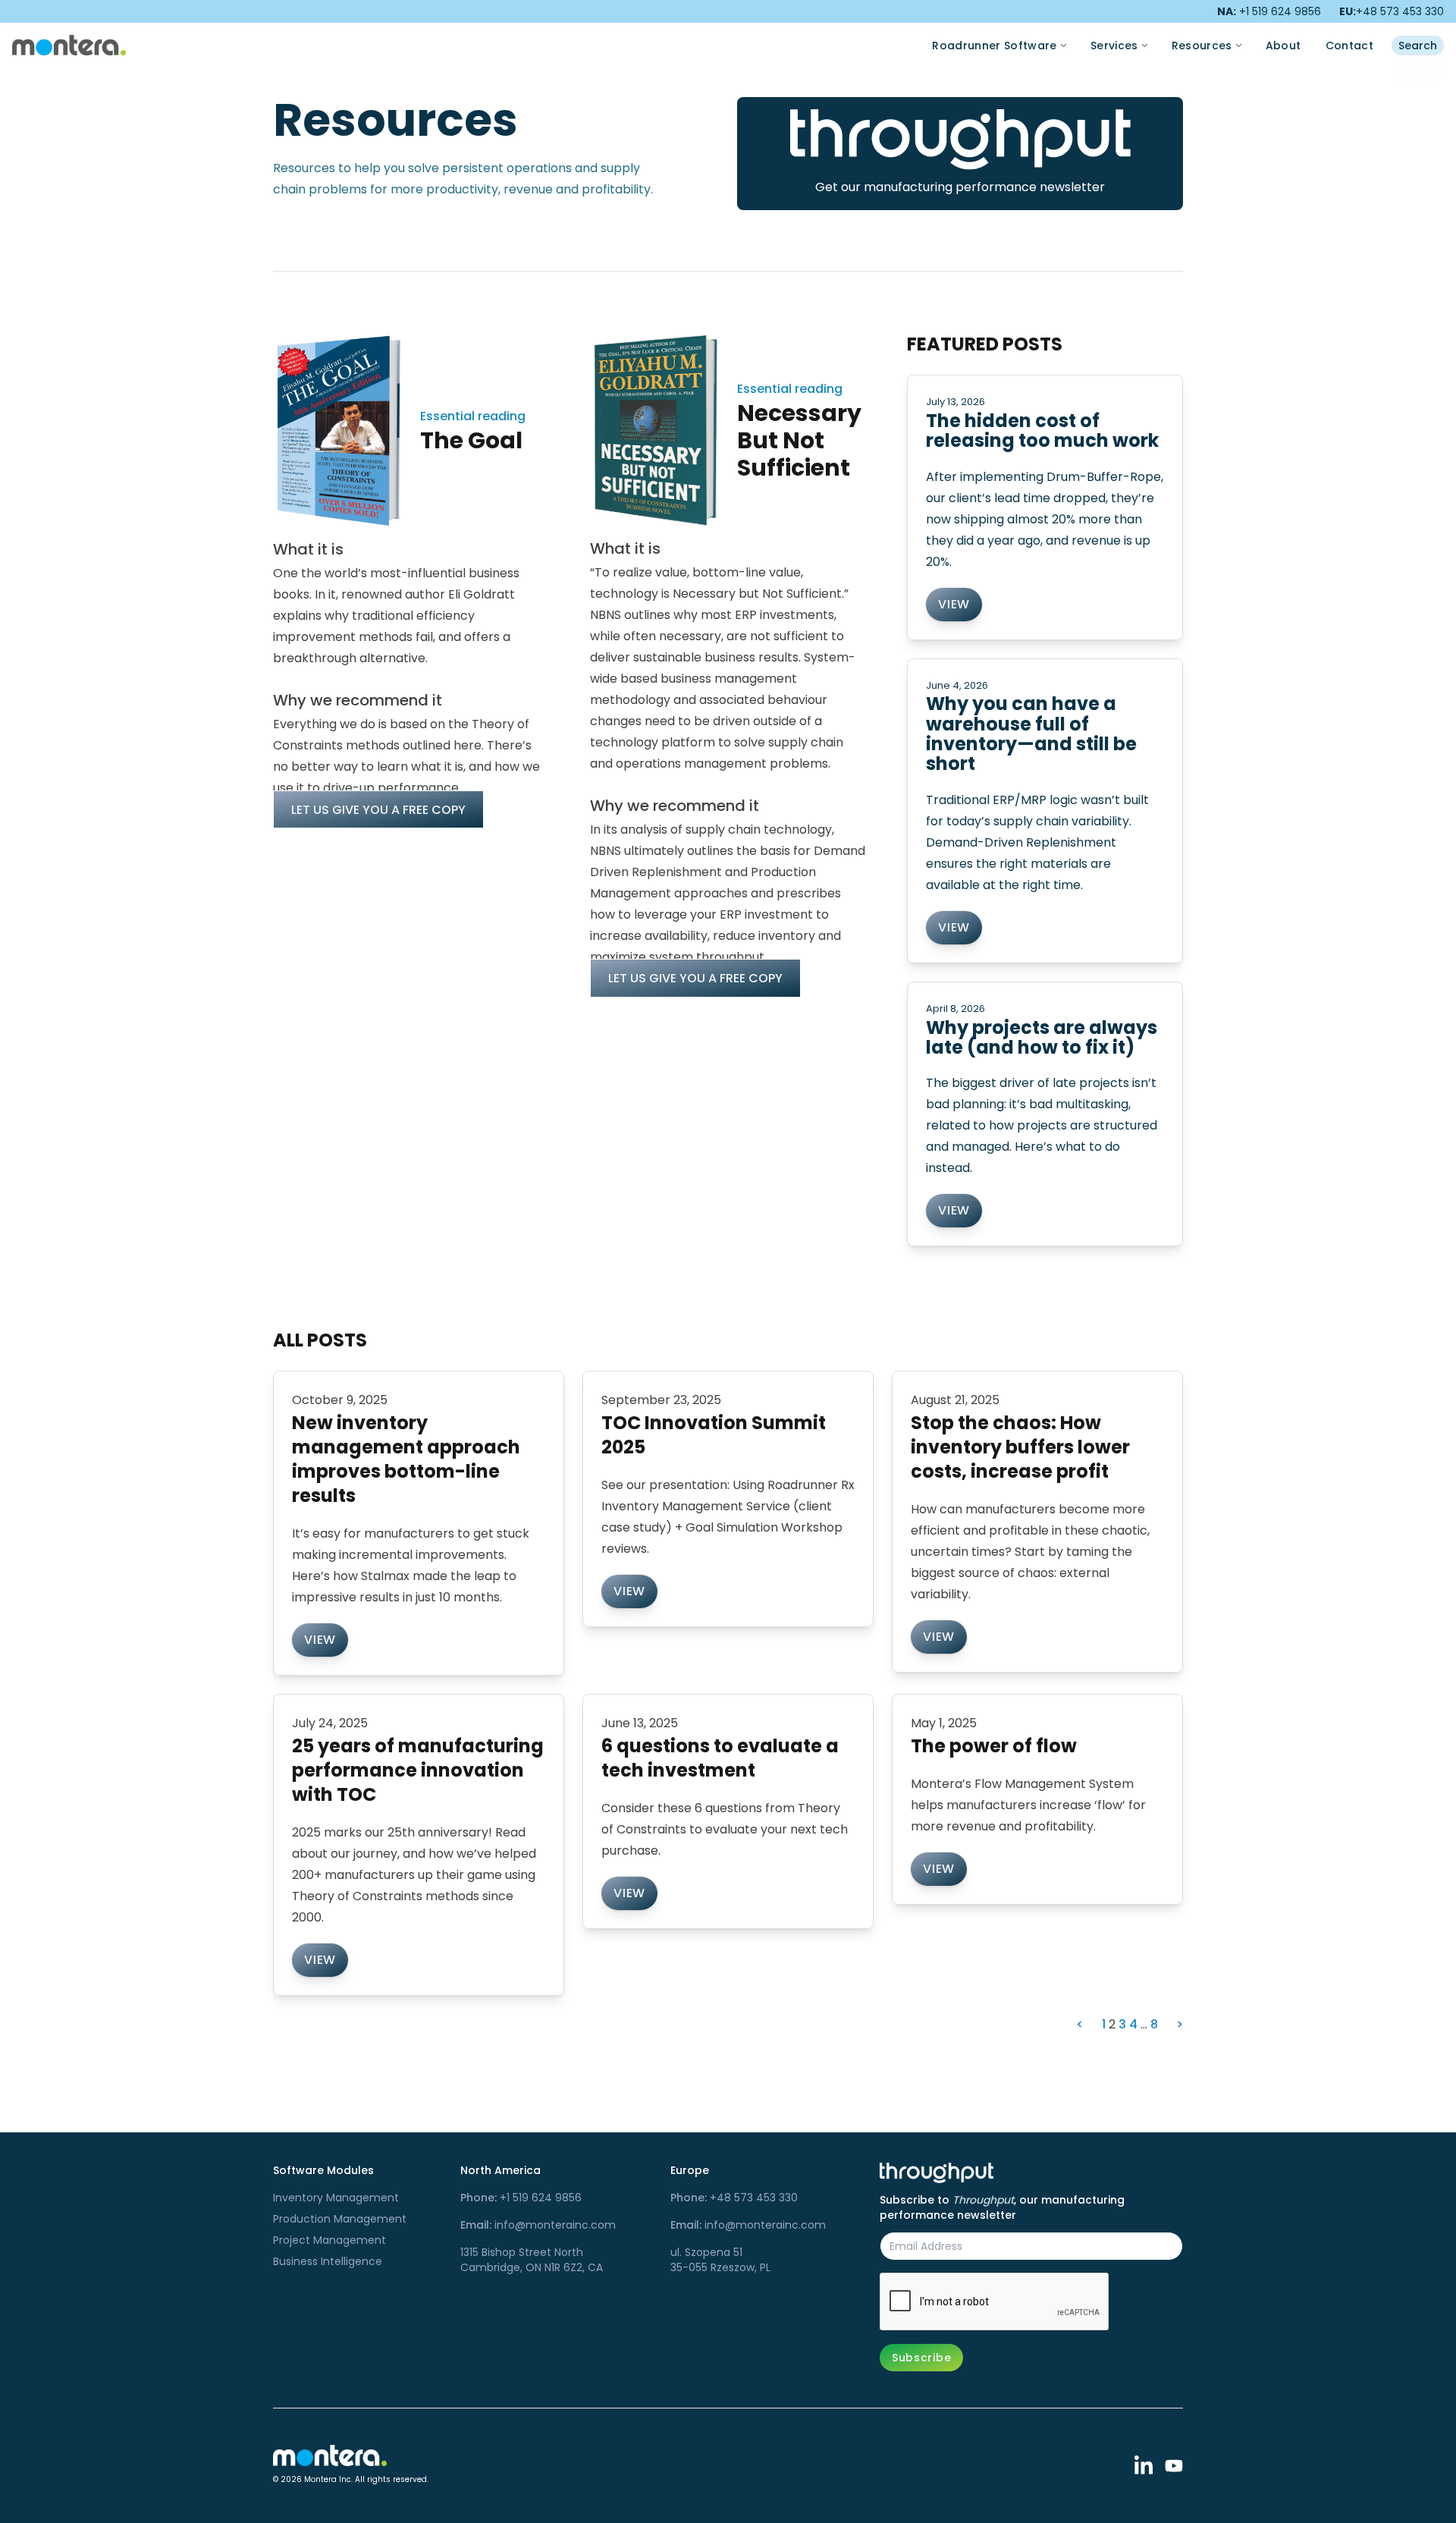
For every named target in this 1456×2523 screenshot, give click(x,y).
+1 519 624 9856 (521, 2198)
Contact (1349, 46)
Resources (1202, 46)
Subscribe (921, 2358)
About (1283, 46)
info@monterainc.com (538, 2225)
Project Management (329, 2240)
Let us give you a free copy (378, 809)
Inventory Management (336, 2198)
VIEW (954, 604)
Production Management (340, 2219)
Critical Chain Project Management (1204, 27)
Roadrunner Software (995, 46)
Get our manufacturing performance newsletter (960, 187)
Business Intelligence (328, 2261)
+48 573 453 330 (1392, 11)
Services (1114, 46)
